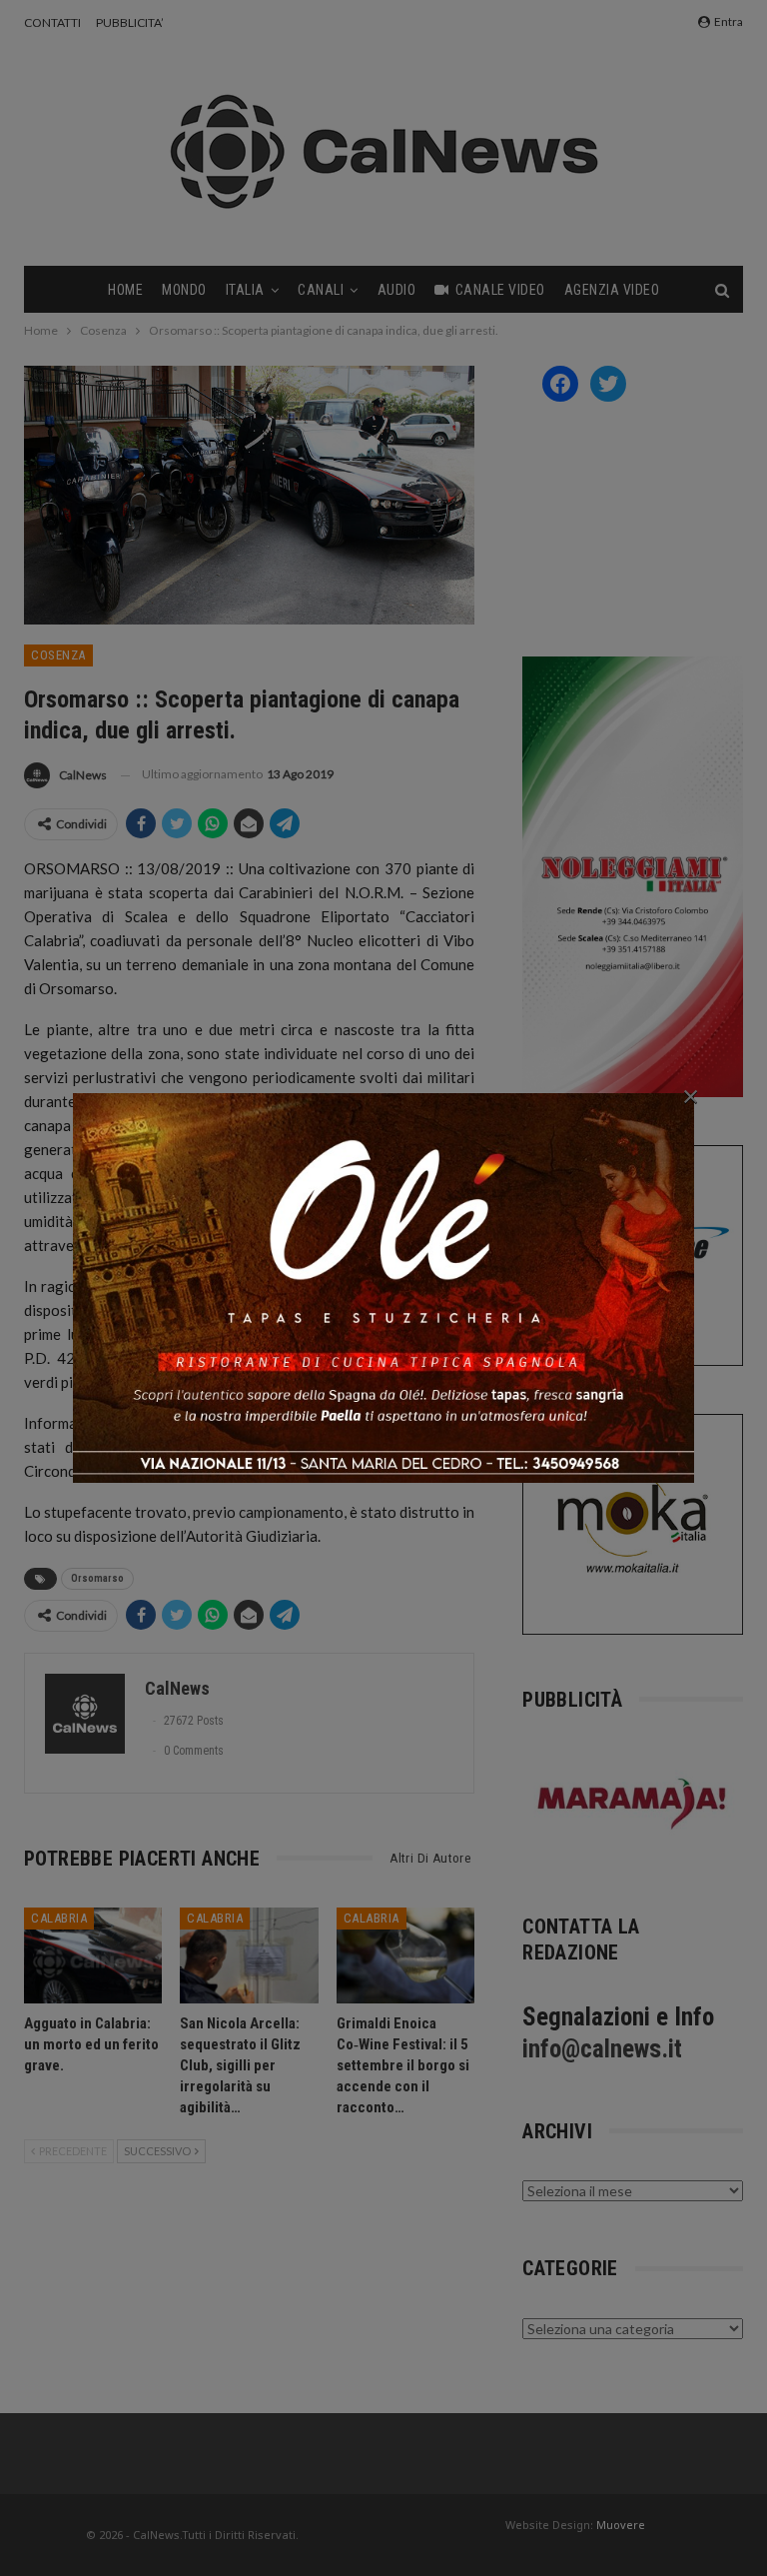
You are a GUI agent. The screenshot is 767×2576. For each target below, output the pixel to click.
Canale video (500, 290)
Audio (397, 290)
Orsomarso (97, 1578)
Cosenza (58, 655)
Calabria (59, 1918)
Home (125, 290)
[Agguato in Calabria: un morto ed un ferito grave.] (93, 1956)
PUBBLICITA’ (130, 22)
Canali (321, 290)
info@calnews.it (602, 2049)
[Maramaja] (633, 1803)
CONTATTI (52, 22)
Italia (245, 290)
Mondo (184, 290)
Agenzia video (612, 290)
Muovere (621, 2525)
